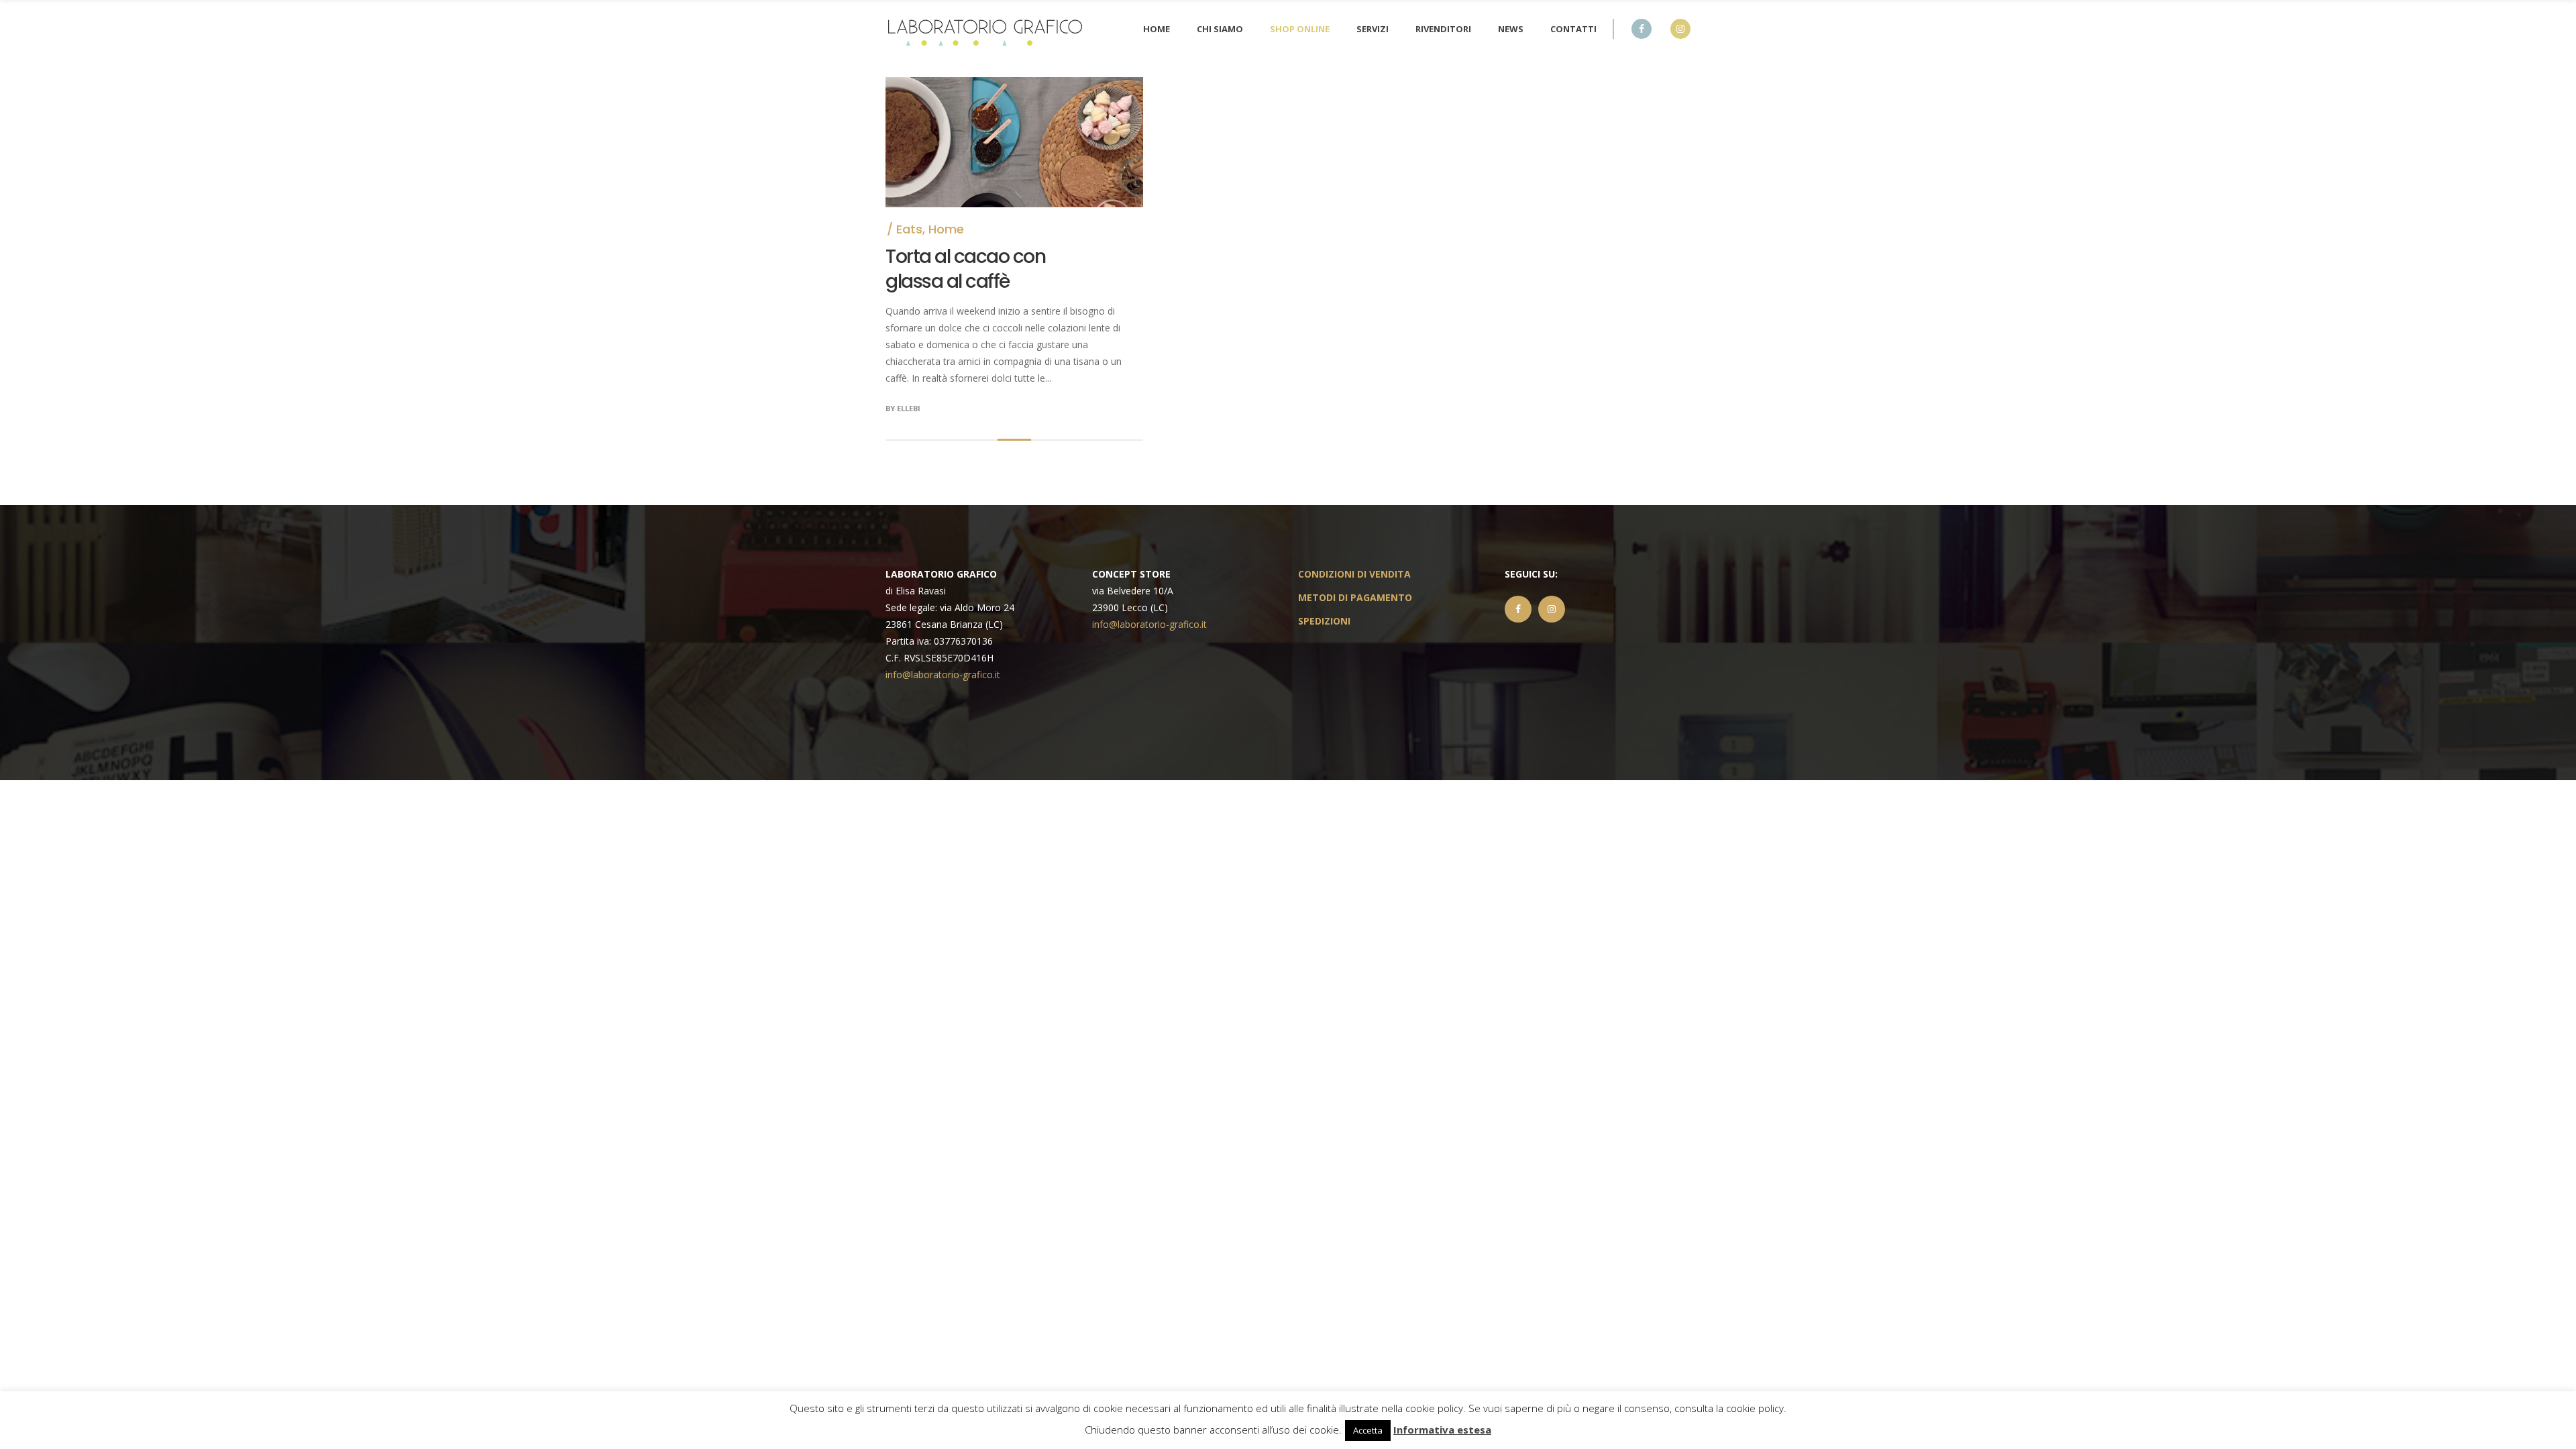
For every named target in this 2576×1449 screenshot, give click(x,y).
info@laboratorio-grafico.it (943, 675)
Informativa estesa (1442, 1430)
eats (909, 229)
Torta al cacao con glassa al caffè (965, 269)
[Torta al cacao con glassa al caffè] (1014, 86)
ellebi (909, 408)
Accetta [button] (1368, 1430)
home (946, 229)
